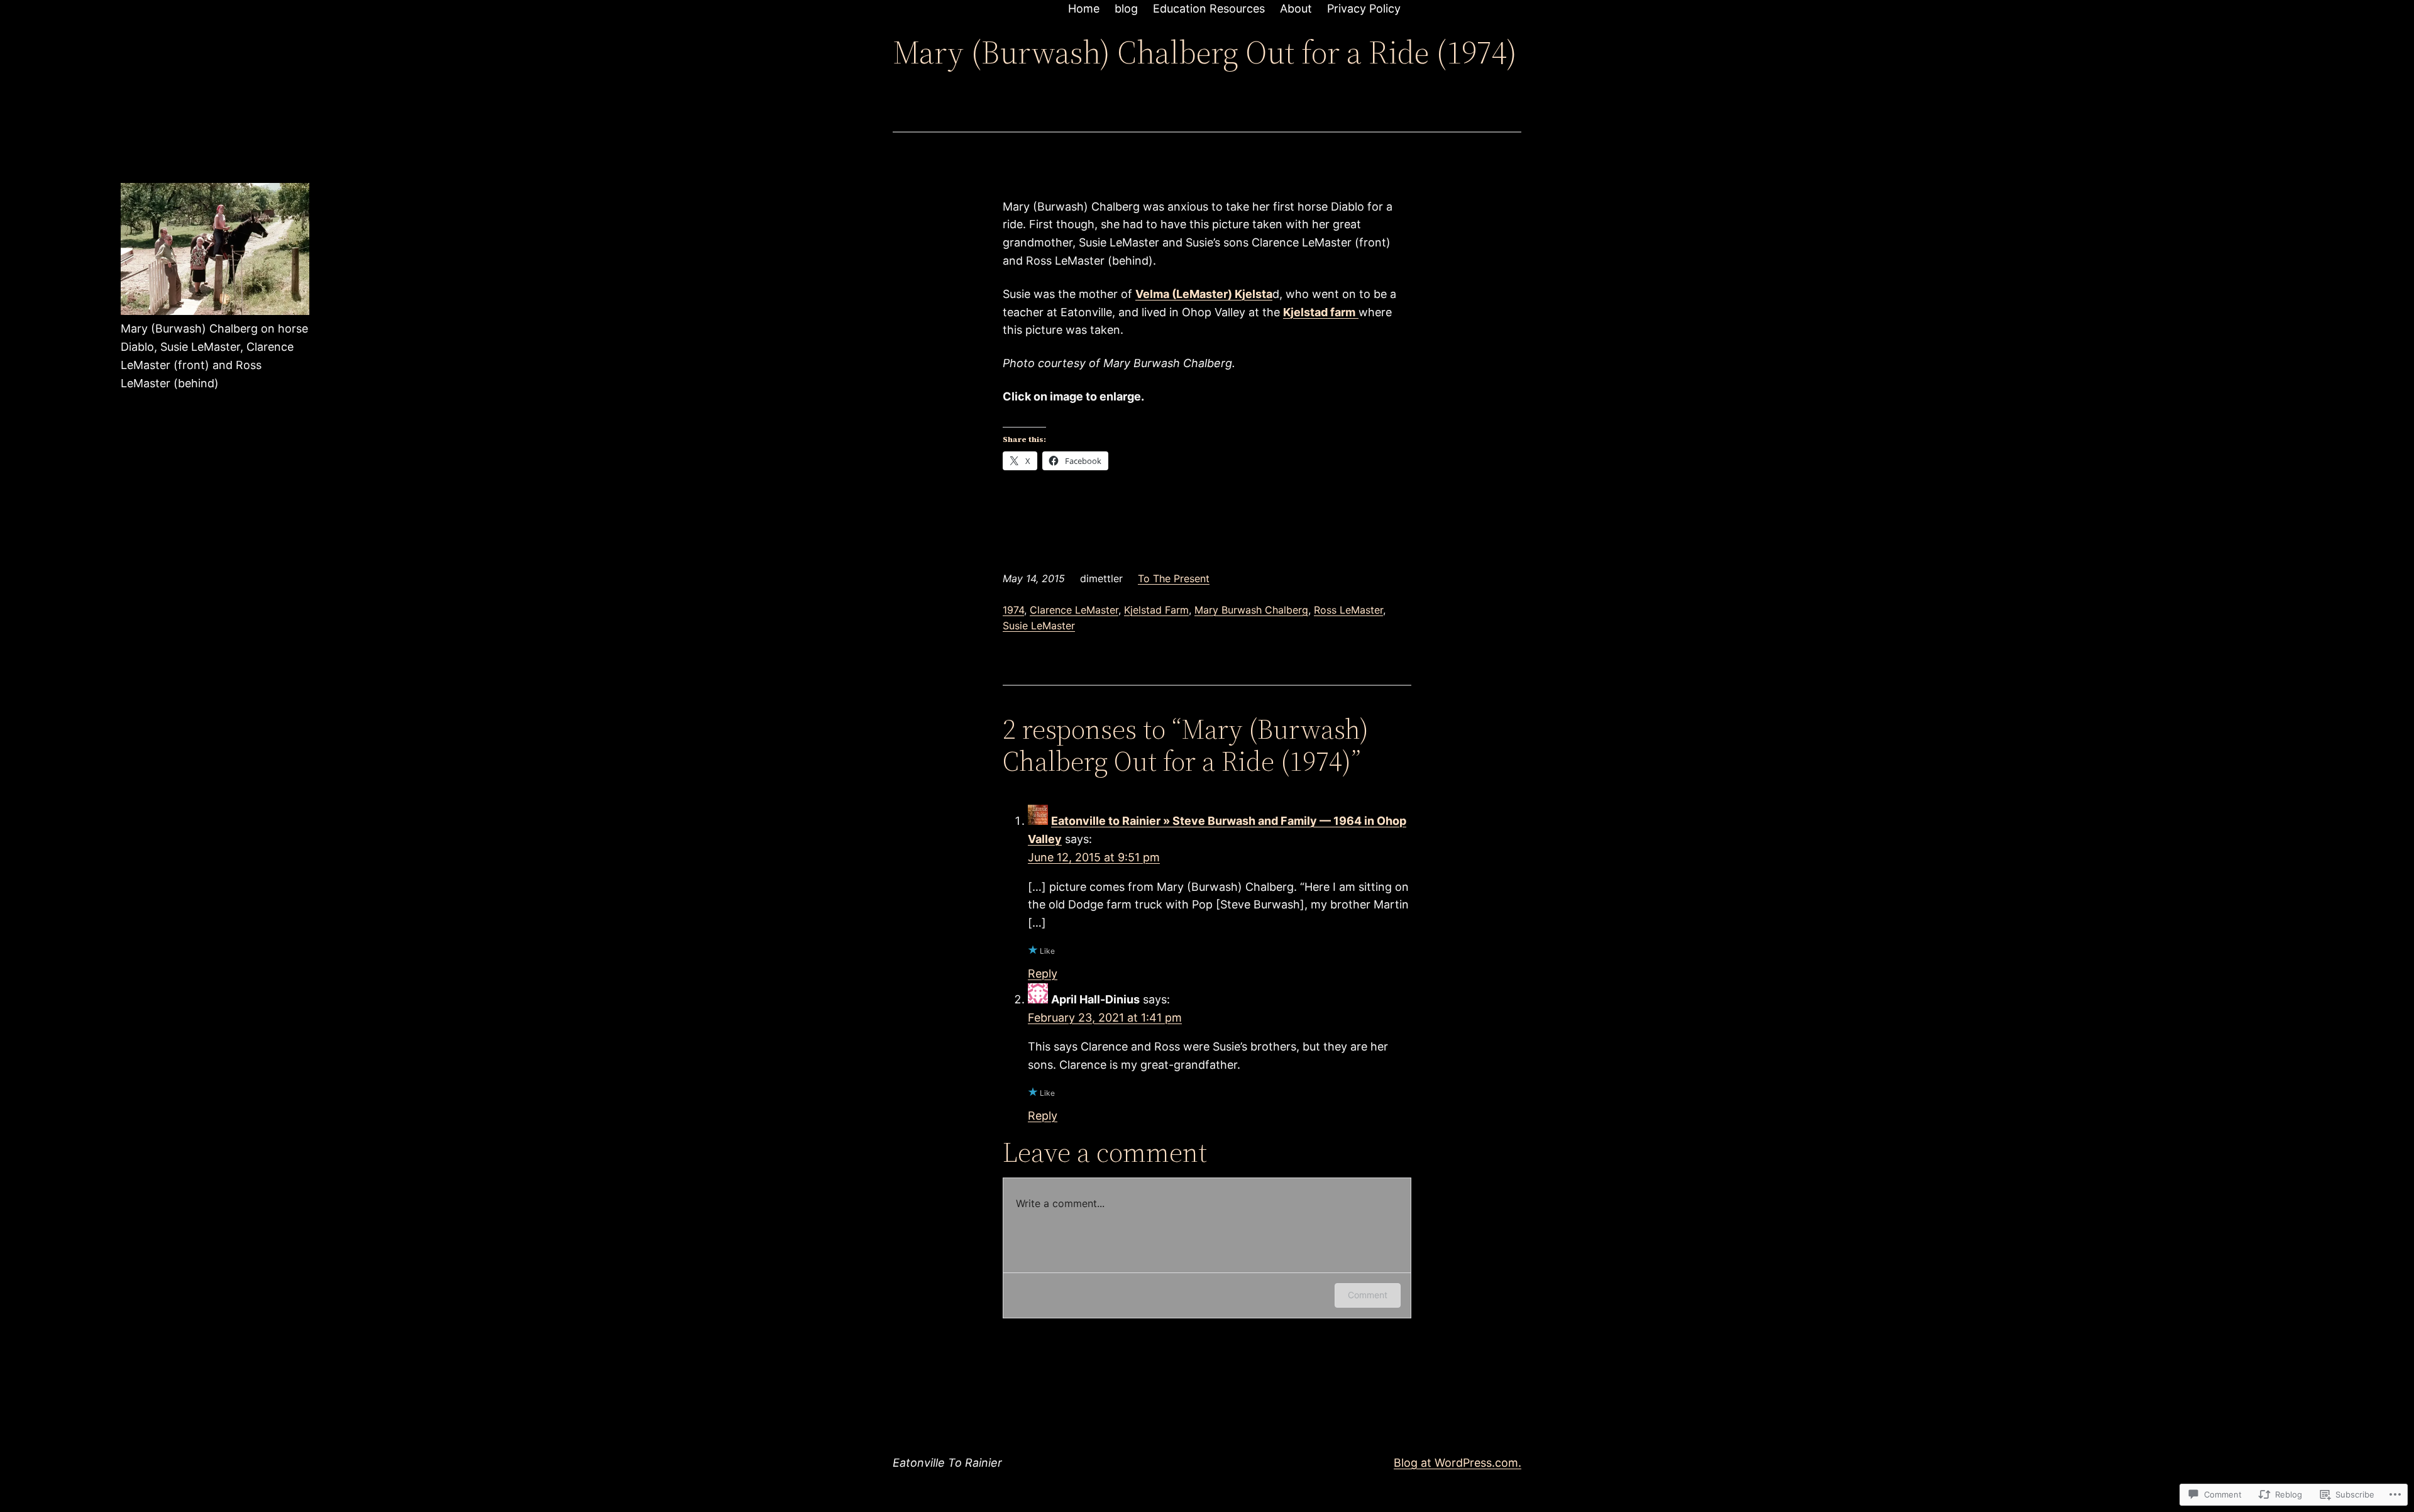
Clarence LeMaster (1074, 610)
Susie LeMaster (1039, 626)
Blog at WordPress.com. (1458, 1463)
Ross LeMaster (1348, 610)
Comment (1368, 1295)
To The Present (1174, 578)
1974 (1013, 610)
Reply (1043, 974)
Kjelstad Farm (1156, 610)
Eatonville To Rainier (947, 1463)
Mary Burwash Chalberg (1251, 610)
